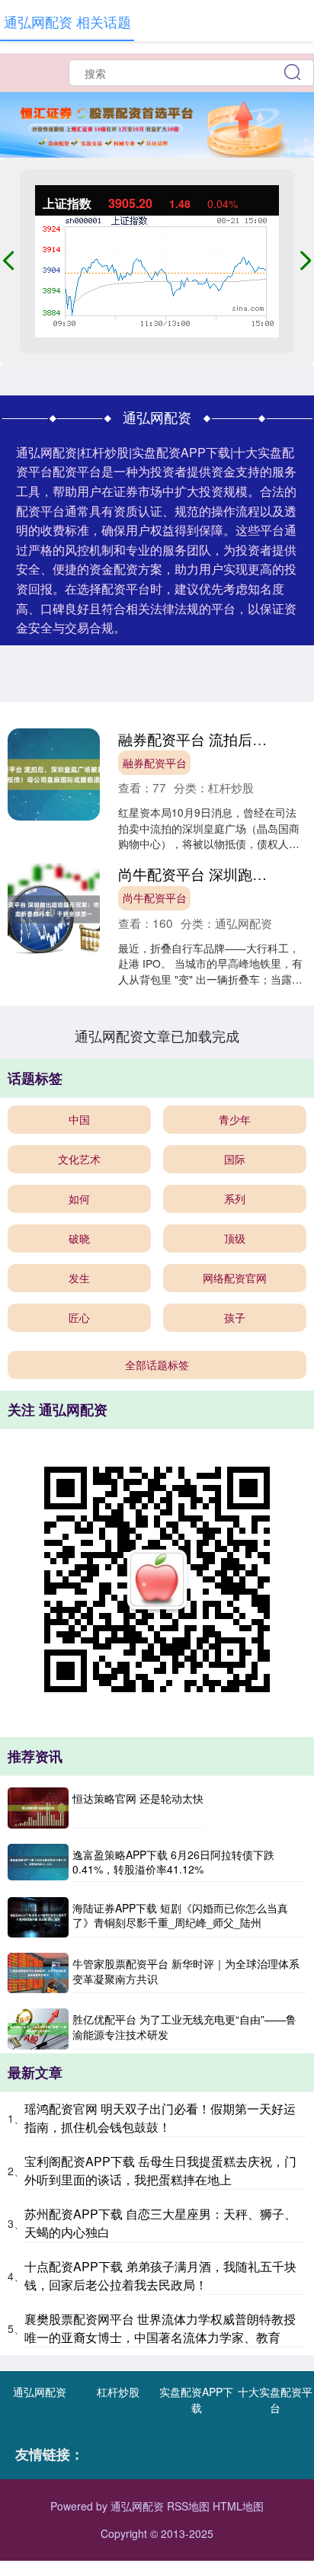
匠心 (79, 1317)
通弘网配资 (40, 2392)
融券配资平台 (155, 763)
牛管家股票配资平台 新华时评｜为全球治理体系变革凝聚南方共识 (186, 1971)
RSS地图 (188, 2506)
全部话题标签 (157, 1365)
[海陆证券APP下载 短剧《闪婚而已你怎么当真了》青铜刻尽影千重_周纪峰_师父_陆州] (38, 1917)
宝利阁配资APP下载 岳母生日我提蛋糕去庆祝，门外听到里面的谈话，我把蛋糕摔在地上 (160, 2170)
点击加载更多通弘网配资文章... (157, 1035)
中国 (79, 1119)
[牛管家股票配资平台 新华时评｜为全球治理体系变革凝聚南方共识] (38, 1973)
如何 (79, 1198)
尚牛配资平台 (155, 898)
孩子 (235, 1317)
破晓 (79, 1238)
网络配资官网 (235, 1278)
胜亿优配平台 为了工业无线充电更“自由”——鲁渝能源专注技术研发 (184, 2027)
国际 (235, 1159)
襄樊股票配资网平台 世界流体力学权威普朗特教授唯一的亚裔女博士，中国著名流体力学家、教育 (160, 2328)
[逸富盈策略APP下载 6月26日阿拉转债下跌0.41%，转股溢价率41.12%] (38, 1863)
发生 (79, 1278)
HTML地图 (238, 2506)
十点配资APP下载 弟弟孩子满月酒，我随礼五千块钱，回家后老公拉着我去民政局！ (160, 2275)
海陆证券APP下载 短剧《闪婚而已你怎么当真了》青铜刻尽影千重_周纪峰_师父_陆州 (180, 1915)
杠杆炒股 (118, 2392)
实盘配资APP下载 (196, 2400)
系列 (235, 1198)
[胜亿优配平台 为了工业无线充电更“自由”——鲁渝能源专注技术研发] (38, 2029)
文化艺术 (79, 1159)
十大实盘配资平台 (275, 2400)
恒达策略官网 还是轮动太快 (138, 1798)
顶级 (235, 1238)
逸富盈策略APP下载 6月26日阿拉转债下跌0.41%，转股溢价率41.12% (173, 1862)
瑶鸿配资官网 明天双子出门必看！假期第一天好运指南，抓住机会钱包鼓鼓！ (160, 2118)
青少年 (235, 1119)
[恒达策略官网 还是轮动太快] (38, 1808)
